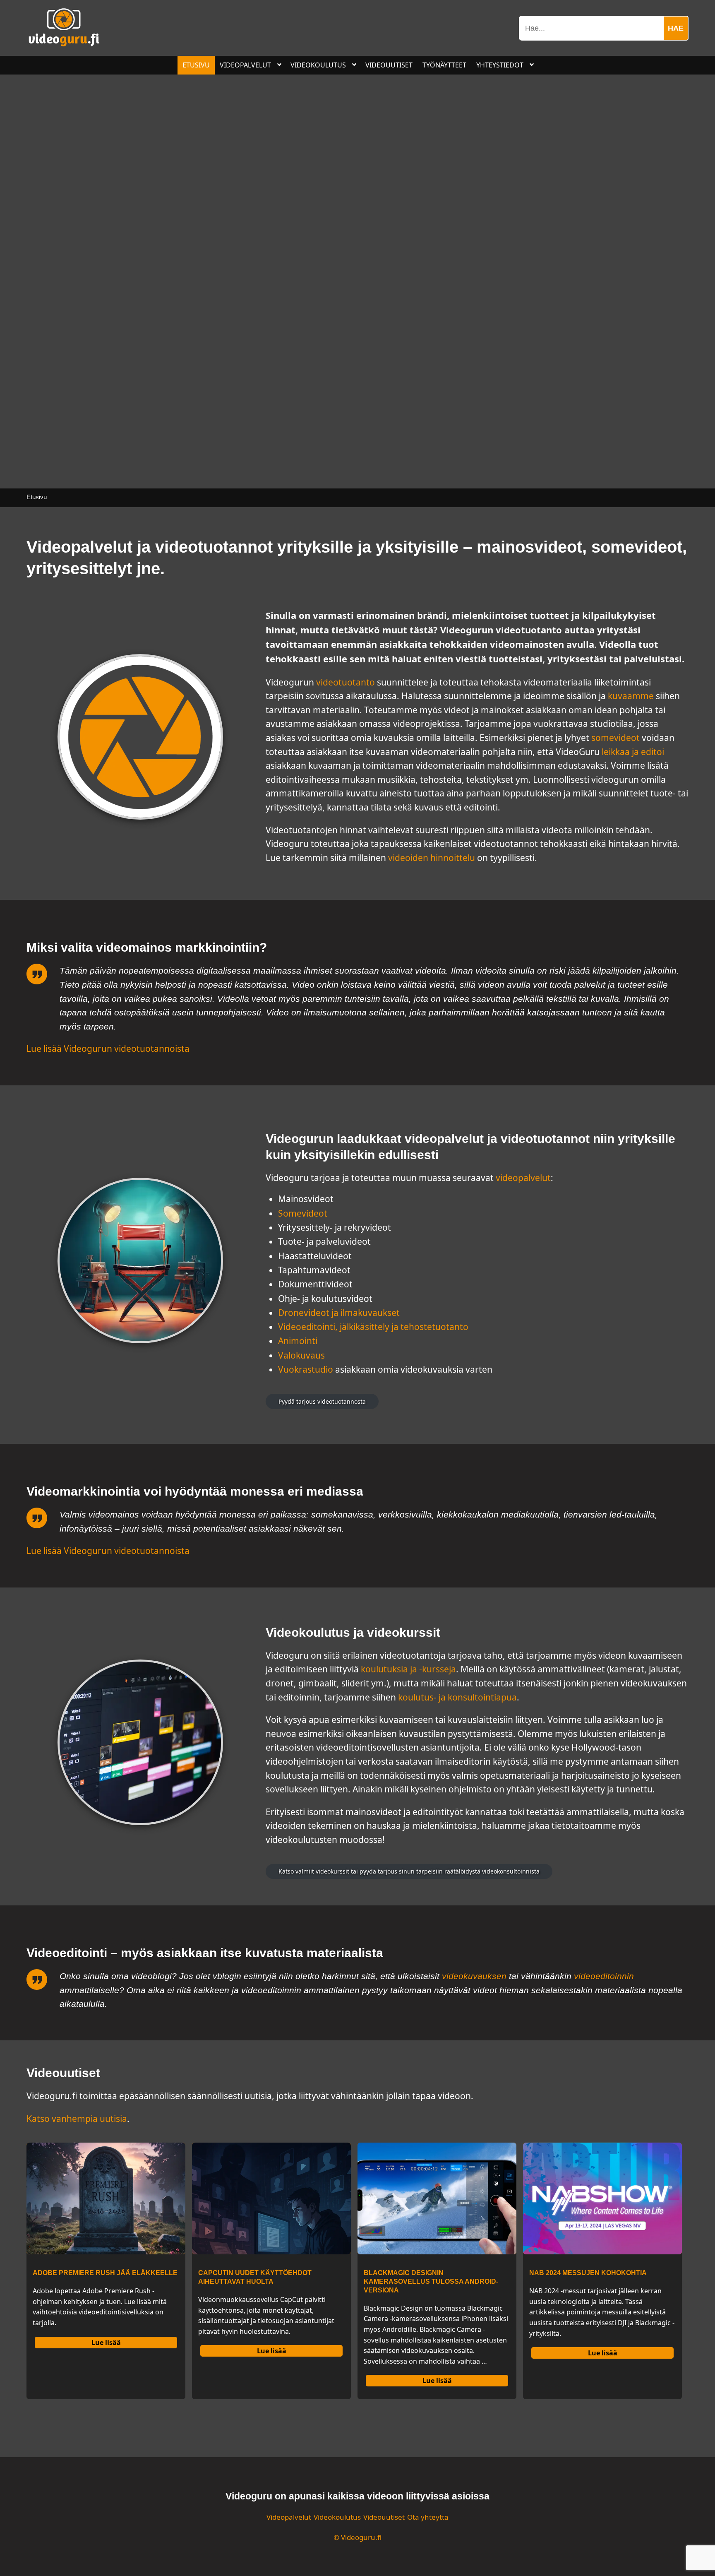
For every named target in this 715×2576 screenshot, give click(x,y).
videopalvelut (523, 1178)
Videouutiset (384, 2517)
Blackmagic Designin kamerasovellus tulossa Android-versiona (431, 2281)
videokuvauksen (474, 1976)
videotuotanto (346, 682)
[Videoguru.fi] (64, 44)
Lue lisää (106, 2343)
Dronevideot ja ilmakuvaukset (339, 1313)
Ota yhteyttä (428, 2517)
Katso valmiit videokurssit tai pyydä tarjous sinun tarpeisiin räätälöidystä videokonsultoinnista (409, 1871)
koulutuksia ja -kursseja (408, 1669)
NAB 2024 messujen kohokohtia (588, 2273)
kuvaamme (631, 696)
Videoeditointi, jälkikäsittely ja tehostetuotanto (373, 1327)
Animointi (298, 1341)
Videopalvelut (289, 2517)
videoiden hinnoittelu (432, 858)
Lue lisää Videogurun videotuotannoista (108, 1049)
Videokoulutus (337, 2517)
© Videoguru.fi (357, 2537)
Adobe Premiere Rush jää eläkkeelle (105, 2273)
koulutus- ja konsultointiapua (457, 1697)
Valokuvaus (301, 1355)
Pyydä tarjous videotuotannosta (322, 1401)
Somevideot (303, 1213)
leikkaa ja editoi (633, 752)
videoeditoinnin (604, 1976)
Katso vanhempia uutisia (77, 2119)
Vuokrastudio (306, 1369)
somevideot (615, 738)
